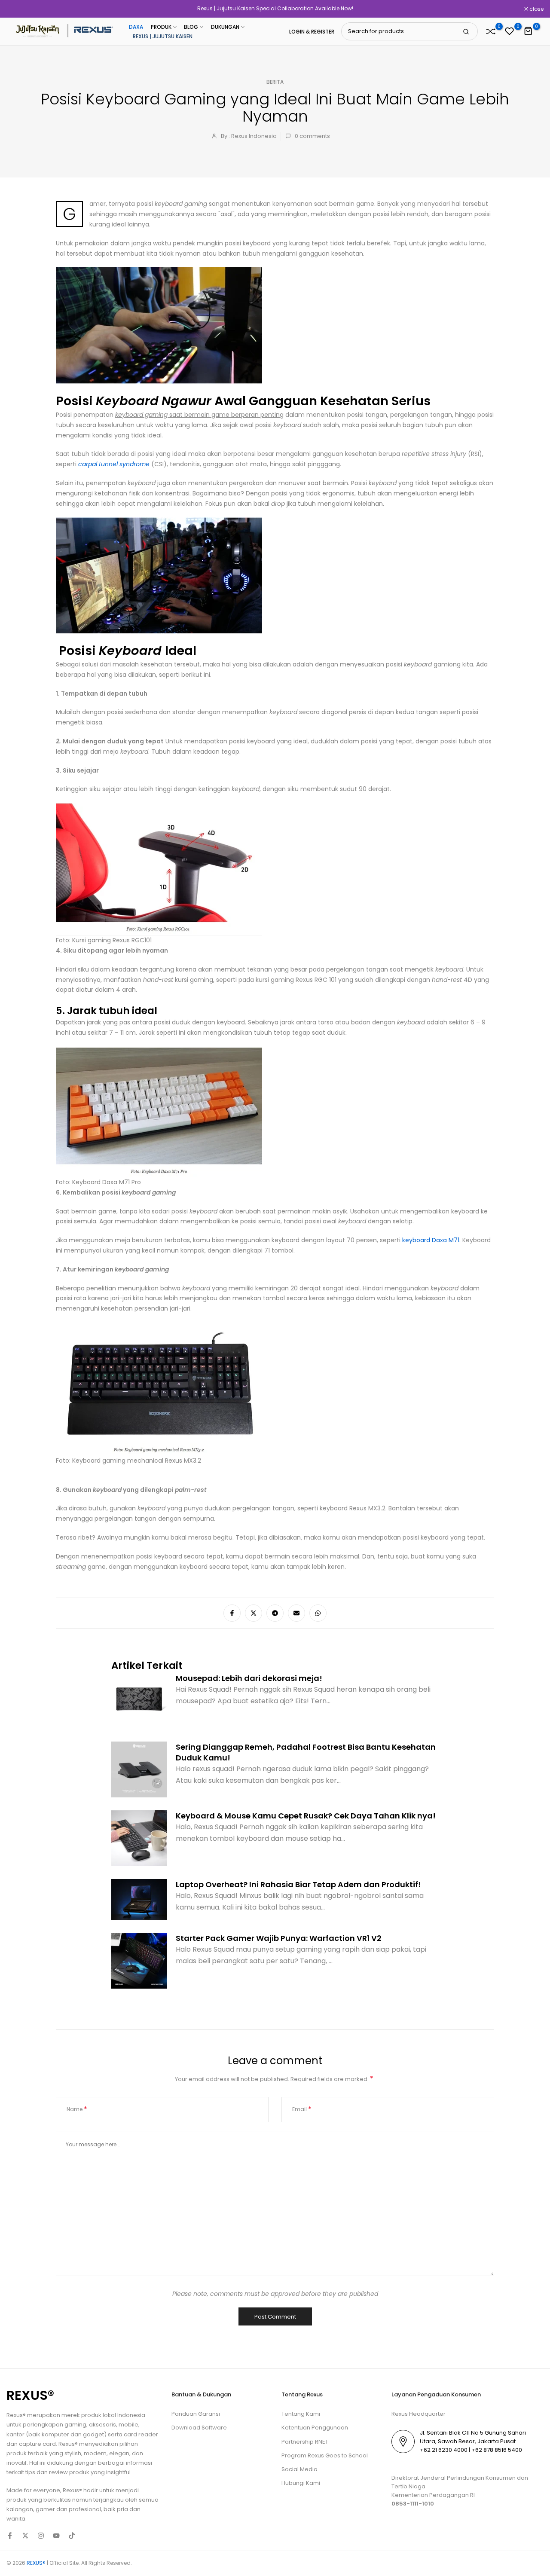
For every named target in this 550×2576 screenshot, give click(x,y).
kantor (16, 2434)
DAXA (136, 27)
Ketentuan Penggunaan (315, 2428)
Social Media (299, 2469)
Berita (275, 82)
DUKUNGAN (225, 27)
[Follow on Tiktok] (72, 2536)
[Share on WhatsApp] (318, 1613)
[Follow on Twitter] (25, 2536)
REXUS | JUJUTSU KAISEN (163, 36)
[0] (491, 31)
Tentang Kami (301, 2414)
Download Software (199, 2428)
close (18, 9)
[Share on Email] (296, 1613)
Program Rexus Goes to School (325, 2455)
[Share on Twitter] (254, 1613)
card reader (141, 2434)
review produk (69, 2472)
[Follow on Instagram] (41, 2536)
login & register (312, 32)
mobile (128, 2425)
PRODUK (161, 27)
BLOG (191, 27)
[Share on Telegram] (275, 1613)
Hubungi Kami (301, 2483)
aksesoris (102, 2425)
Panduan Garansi (196, 2414)
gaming (75, 2425)
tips (30, 2472)
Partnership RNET (305, 2442)
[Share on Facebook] (232, 1613)
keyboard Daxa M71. (431, 1240)
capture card (37, 2444)
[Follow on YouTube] (56, 2536)
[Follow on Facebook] (10, 2536)
